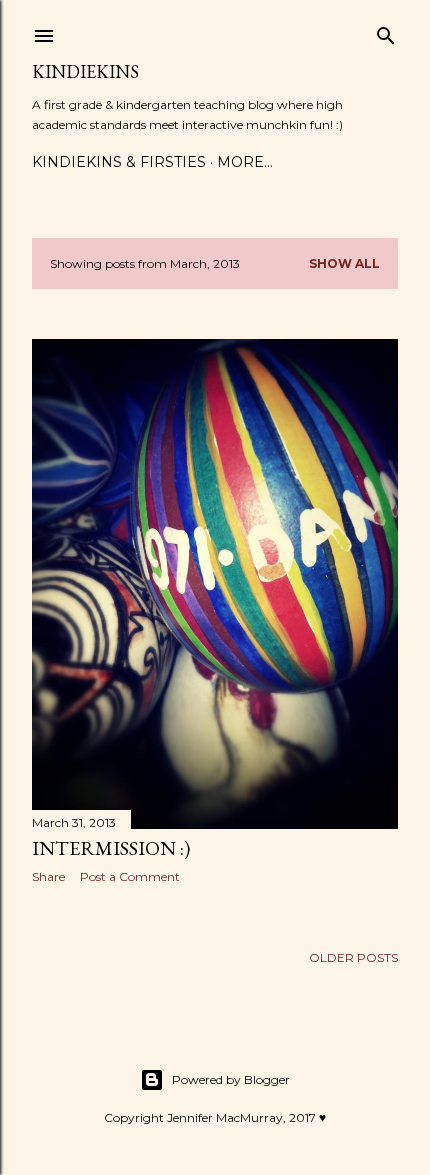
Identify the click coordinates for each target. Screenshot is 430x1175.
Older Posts (353, 957)
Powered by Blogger (231, 1079)
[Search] (386, 31)
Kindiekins (85, 71)
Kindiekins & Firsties (119, 162)
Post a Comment (130, 876)
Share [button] (48, 876)
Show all (344, 263)
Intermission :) (111, 848)
